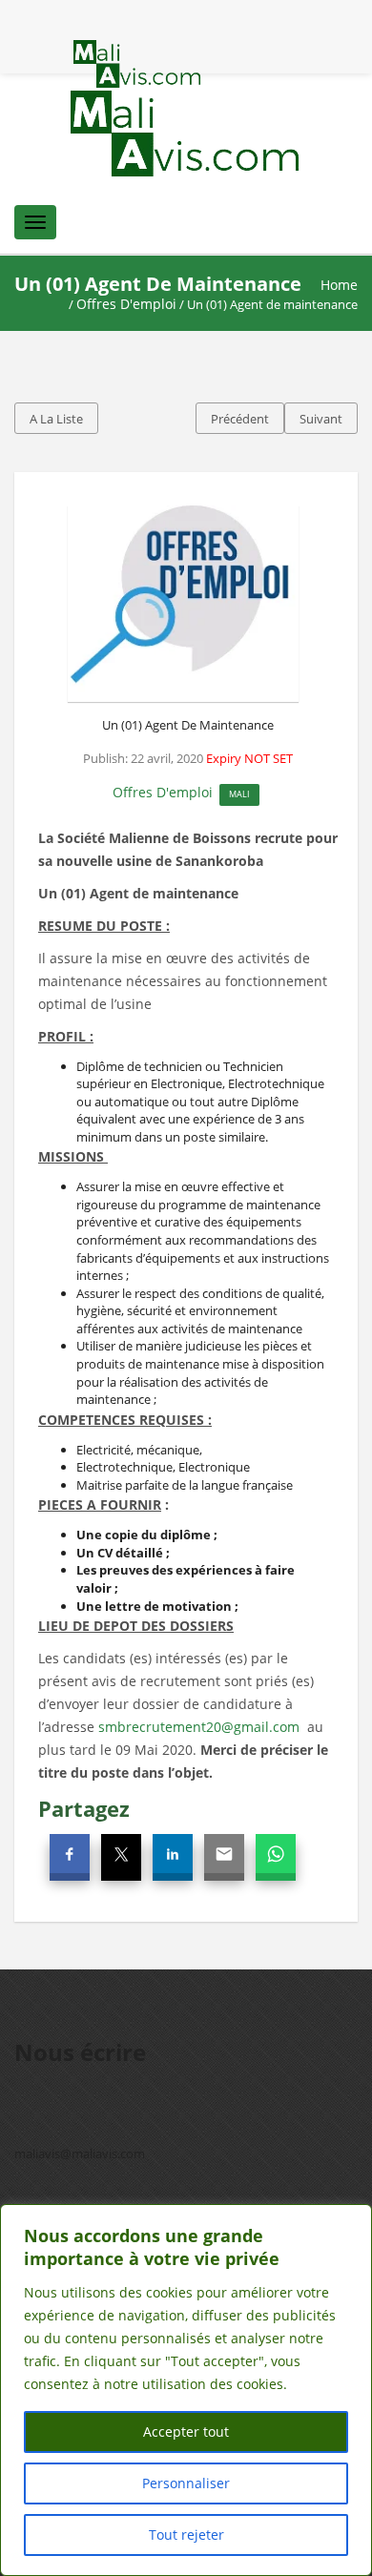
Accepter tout (186, 2432)
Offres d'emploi (126, 304)
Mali (239, 794)
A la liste (56, 419)
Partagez (84, 1808)
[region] (186, 2390)
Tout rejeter (186, 2535)
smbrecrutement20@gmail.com (199, 1727)
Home (339, 285)
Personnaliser (186, 2483)
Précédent (240, 419)
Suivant (321, 419)
